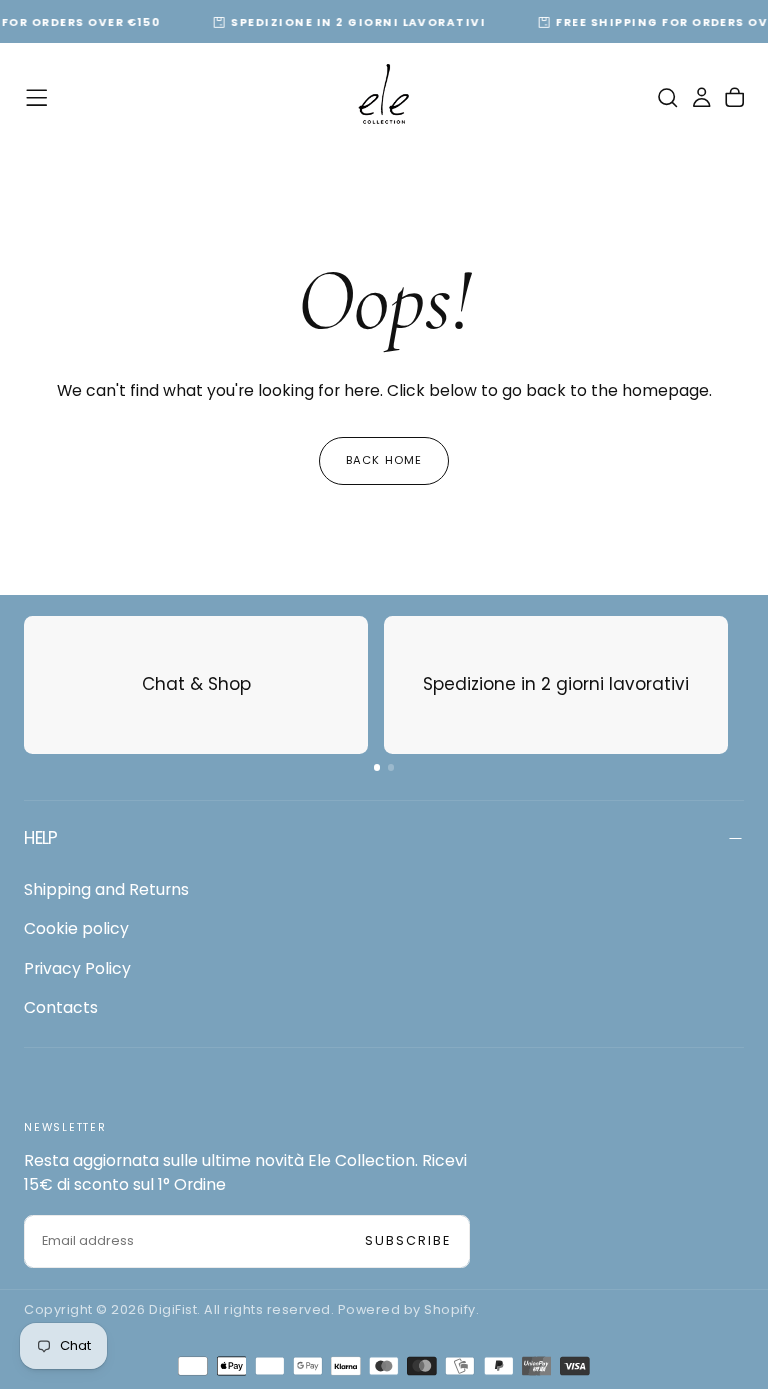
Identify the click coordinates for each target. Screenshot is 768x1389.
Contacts (61, 1007)
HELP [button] (40, 838)
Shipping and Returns (106, 889)
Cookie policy (76, 928)
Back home (384, 460)
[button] (36, 97)
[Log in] (701, 98)
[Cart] (734, 98)
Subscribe (408, 1240)
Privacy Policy (77, 968)
